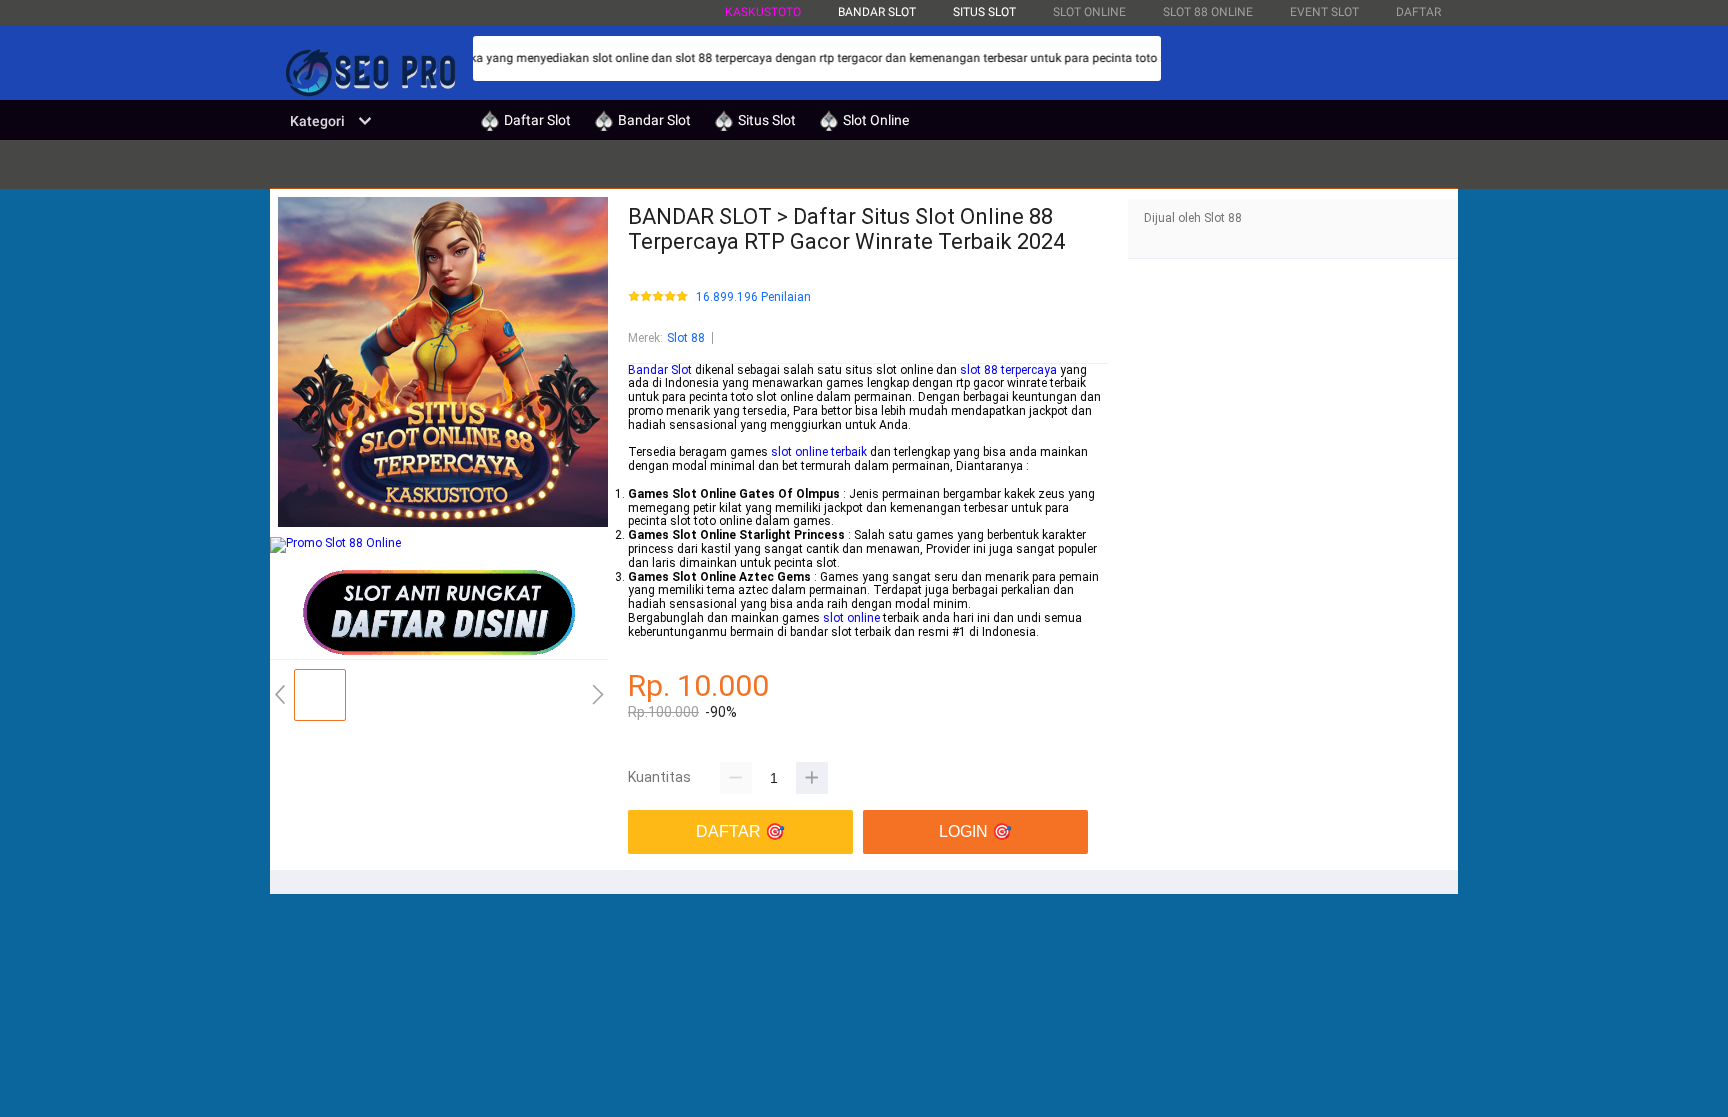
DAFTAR (1418, 12)
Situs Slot (984, 12)
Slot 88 (686, 338)
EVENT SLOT (1324, 12)
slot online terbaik (819, 452)
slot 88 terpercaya (1008, 370)
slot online (851, 618)
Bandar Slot (660, 370)
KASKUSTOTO (763, 12)
